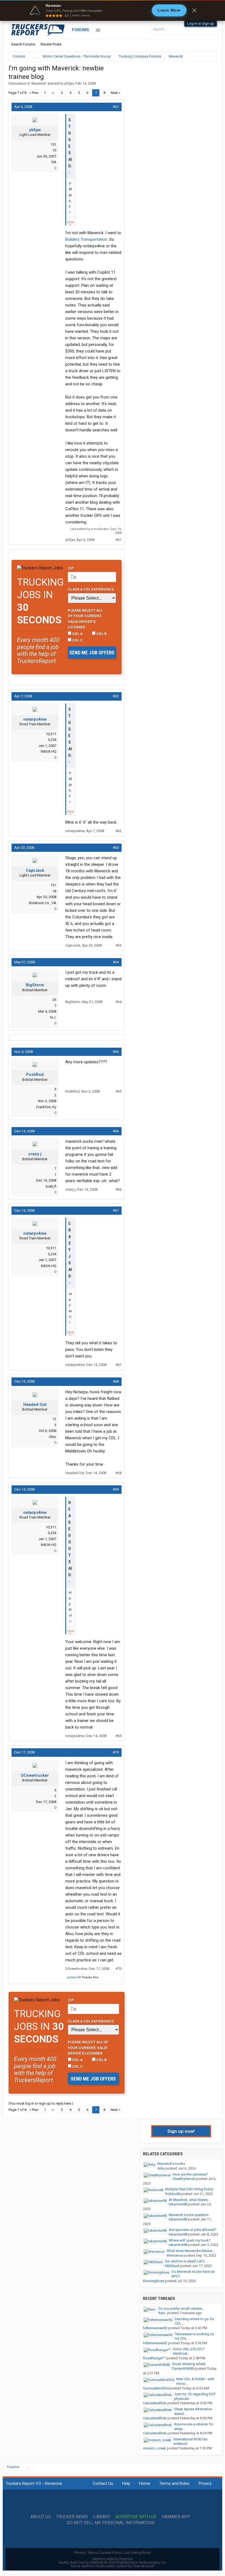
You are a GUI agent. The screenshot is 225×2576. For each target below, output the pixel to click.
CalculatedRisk (155, 2403)
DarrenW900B (183, 2369)
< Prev (34, 93)
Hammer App (176, 2517)
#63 (116, 848)
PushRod (35, 1074)
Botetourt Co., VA (43, 903)
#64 (116, 962)
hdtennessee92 (155, 2328)
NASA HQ (49, 751)
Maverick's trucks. (172, 2164)
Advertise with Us (136, 2517)
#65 (116, 1052)
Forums (81, 30)
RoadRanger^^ (154, 2358)
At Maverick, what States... (189, 2200)
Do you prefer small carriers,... (182, 2309)
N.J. (53, 1017)
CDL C (77, 640)
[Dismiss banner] (194, 10)
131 (53, 885)
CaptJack (35, 870)
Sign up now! (181, 2131)
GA (54, 162)
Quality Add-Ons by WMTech (113, 2562)
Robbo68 (173, 2194)
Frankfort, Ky (46, 1107)
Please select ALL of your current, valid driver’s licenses (85, 619)
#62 (116, 696)
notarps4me (35, 719)
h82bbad (172, 2266)
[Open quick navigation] (209, 56)
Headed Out (35, 1405)
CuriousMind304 (156, 2388)
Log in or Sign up (201, 23)
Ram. (162, 2313)
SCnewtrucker (35, 1775)
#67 (116, 1210)
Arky (161, 2168)
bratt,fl (51, 1186)
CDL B (101, 634)
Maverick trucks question (189, 2215)
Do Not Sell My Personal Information (110, 2523)
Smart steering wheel (189, 2364)
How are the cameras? (190, 2174)
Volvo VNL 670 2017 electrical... (189, 2351)
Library (102, 2517)
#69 (116, 1489)
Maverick (39, 83)
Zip (71, 568)
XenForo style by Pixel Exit (113, 2559)
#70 (116, 1752)
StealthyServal (184, 2179)
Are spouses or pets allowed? (193, 2230)
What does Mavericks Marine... (191, 2251)
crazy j (35, 1154)
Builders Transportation (86, 239)
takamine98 (178, 2204)
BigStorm (35, 985)
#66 (116, 1131)
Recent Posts (51, 44)
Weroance (175, 2255)
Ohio (53, 1437)
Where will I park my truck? (190, 2240)
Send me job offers (92, 653)
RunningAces (154, 2281)
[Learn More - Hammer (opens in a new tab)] (113, 10)
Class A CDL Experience (91, 589)
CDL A (77, 634)
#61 (116, 107)
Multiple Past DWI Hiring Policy (189, 2189)
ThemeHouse (143, 2566)
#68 (116, 1381)
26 (54, 1000)
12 (54, 1419)
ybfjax (69, 83)
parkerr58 (74, 1977)
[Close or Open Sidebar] (202, 56)
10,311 (51, 734)
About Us (41, 2517)
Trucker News (72, 2517)
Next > (116, 93)
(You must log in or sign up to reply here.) (41, 2103)
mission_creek (154, 2448)
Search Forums (23, 44)
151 (53, 144)
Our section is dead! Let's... (186, 2261)
